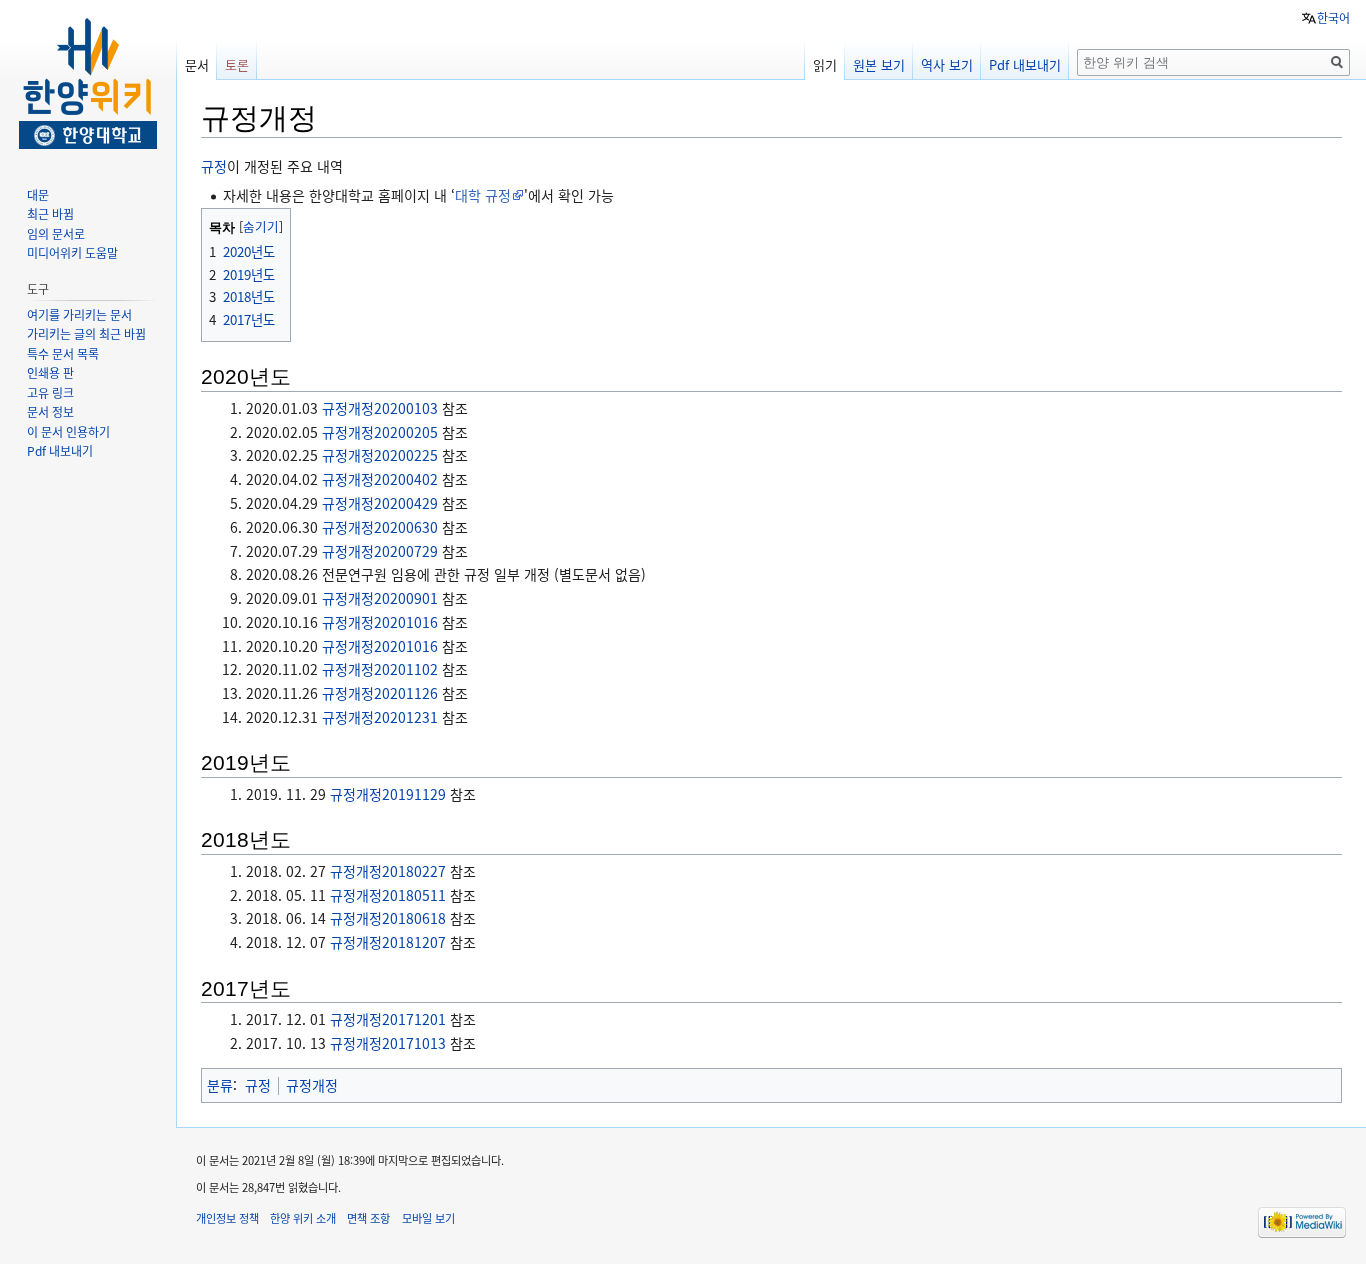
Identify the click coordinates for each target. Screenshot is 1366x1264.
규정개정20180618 (388, 918)
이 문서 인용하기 (68, 431)
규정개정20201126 (380, 693)
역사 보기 (947, 64)
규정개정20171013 (388, 1043)
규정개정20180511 (388, 895)
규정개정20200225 (380, 455)
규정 (214, 166)
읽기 (825, 64)
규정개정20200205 (380, 432)
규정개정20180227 (388, 871)
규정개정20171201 (388, 1019)
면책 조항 (368, 1218)
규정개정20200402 (380, 479)
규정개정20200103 (380, 408)
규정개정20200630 (380, 527)
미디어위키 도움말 (72, 252)
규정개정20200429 (380, 503)
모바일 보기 (428, 1218)
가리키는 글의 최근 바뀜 (86, 333)
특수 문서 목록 (63, 353)
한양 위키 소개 (303, 1218)
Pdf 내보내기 (1025, 64)
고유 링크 (50, 392)
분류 (220, 1085)
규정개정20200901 (380, 598)
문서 (197, 64)
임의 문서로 (56, 233)
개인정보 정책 (227, 1218)
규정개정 (312, 1085)
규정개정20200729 (380, 551)
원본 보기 (879, 64)
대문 (38, 194)
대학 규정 (483, 195)
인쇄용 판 (50, 372)
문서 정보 (50, 411)
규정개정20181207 (388, 942)
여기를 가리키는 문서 (79, 314)
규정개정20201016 (380, 622)
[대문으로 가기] (88, 80)
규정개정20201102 (380, 669)
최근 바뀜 (50, 213)
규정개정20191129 (388, 794)
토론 (237, 64)
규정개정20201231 (380, 717)
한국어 (1333, 17)
